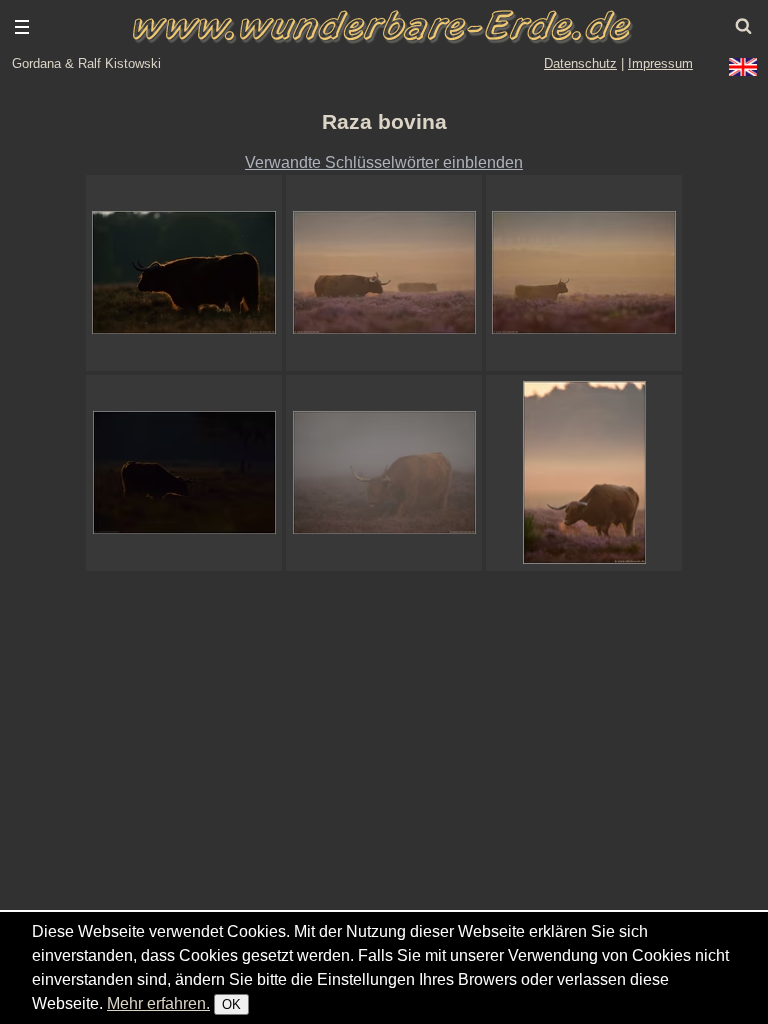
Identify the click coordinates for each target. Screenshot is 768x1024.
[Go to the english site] (743, 67)
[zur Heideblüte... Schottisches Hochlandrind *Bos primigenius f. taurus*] (384, 273)
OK (231, 1004)
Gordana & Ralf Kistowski (86, 63)
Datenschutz (580, 63)
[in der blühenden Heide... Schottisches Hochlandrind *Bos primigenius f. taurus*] (584, 273)
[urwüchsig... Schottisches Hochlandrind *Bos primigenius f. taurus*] (184, 273)
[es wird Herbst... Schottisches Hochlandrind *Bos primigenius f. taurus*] (584, 473)
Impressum (660, 63)
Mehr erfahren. (158, 1003)
